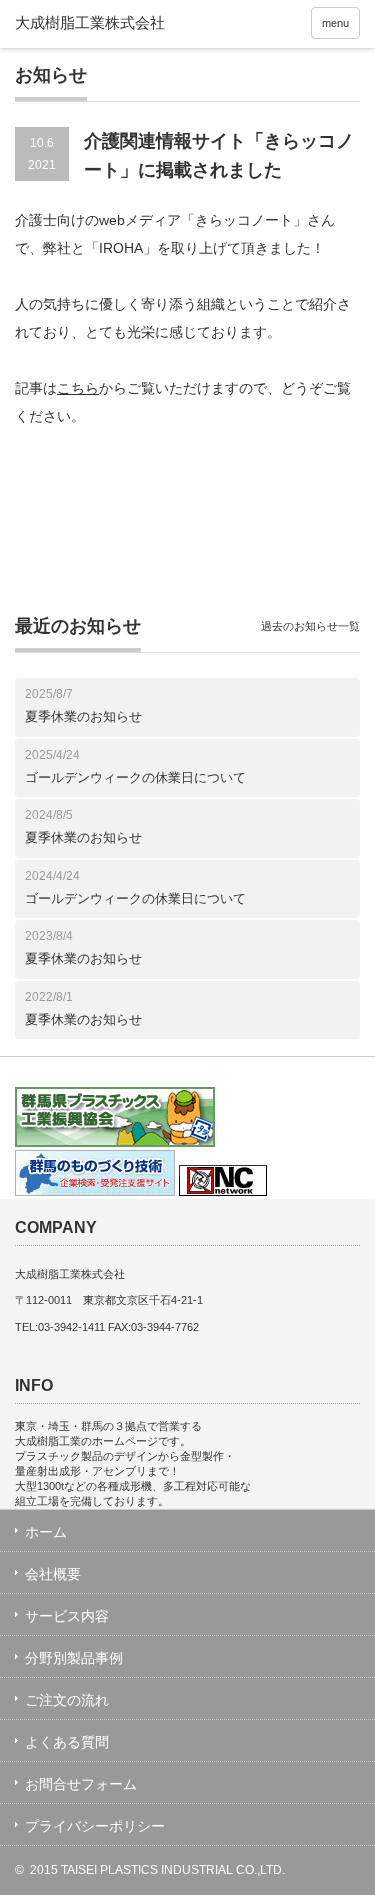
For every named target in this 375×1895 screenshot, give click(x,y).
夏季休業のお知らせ (83, 716)
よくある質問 (67, 1742)
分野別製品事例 (74, 1658)
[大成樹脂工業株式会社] (127, 23)
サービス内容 (67, 1616)
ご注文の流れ (67, 1700)
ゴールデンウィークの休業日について (135, 777)
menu (335, 23)
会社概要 (53, 1574)
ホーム (46, 1532)
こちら (78, 388)
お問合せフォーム (81, 1784)
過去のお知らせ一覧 (310, 626)
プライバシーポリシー (95, 1826)
